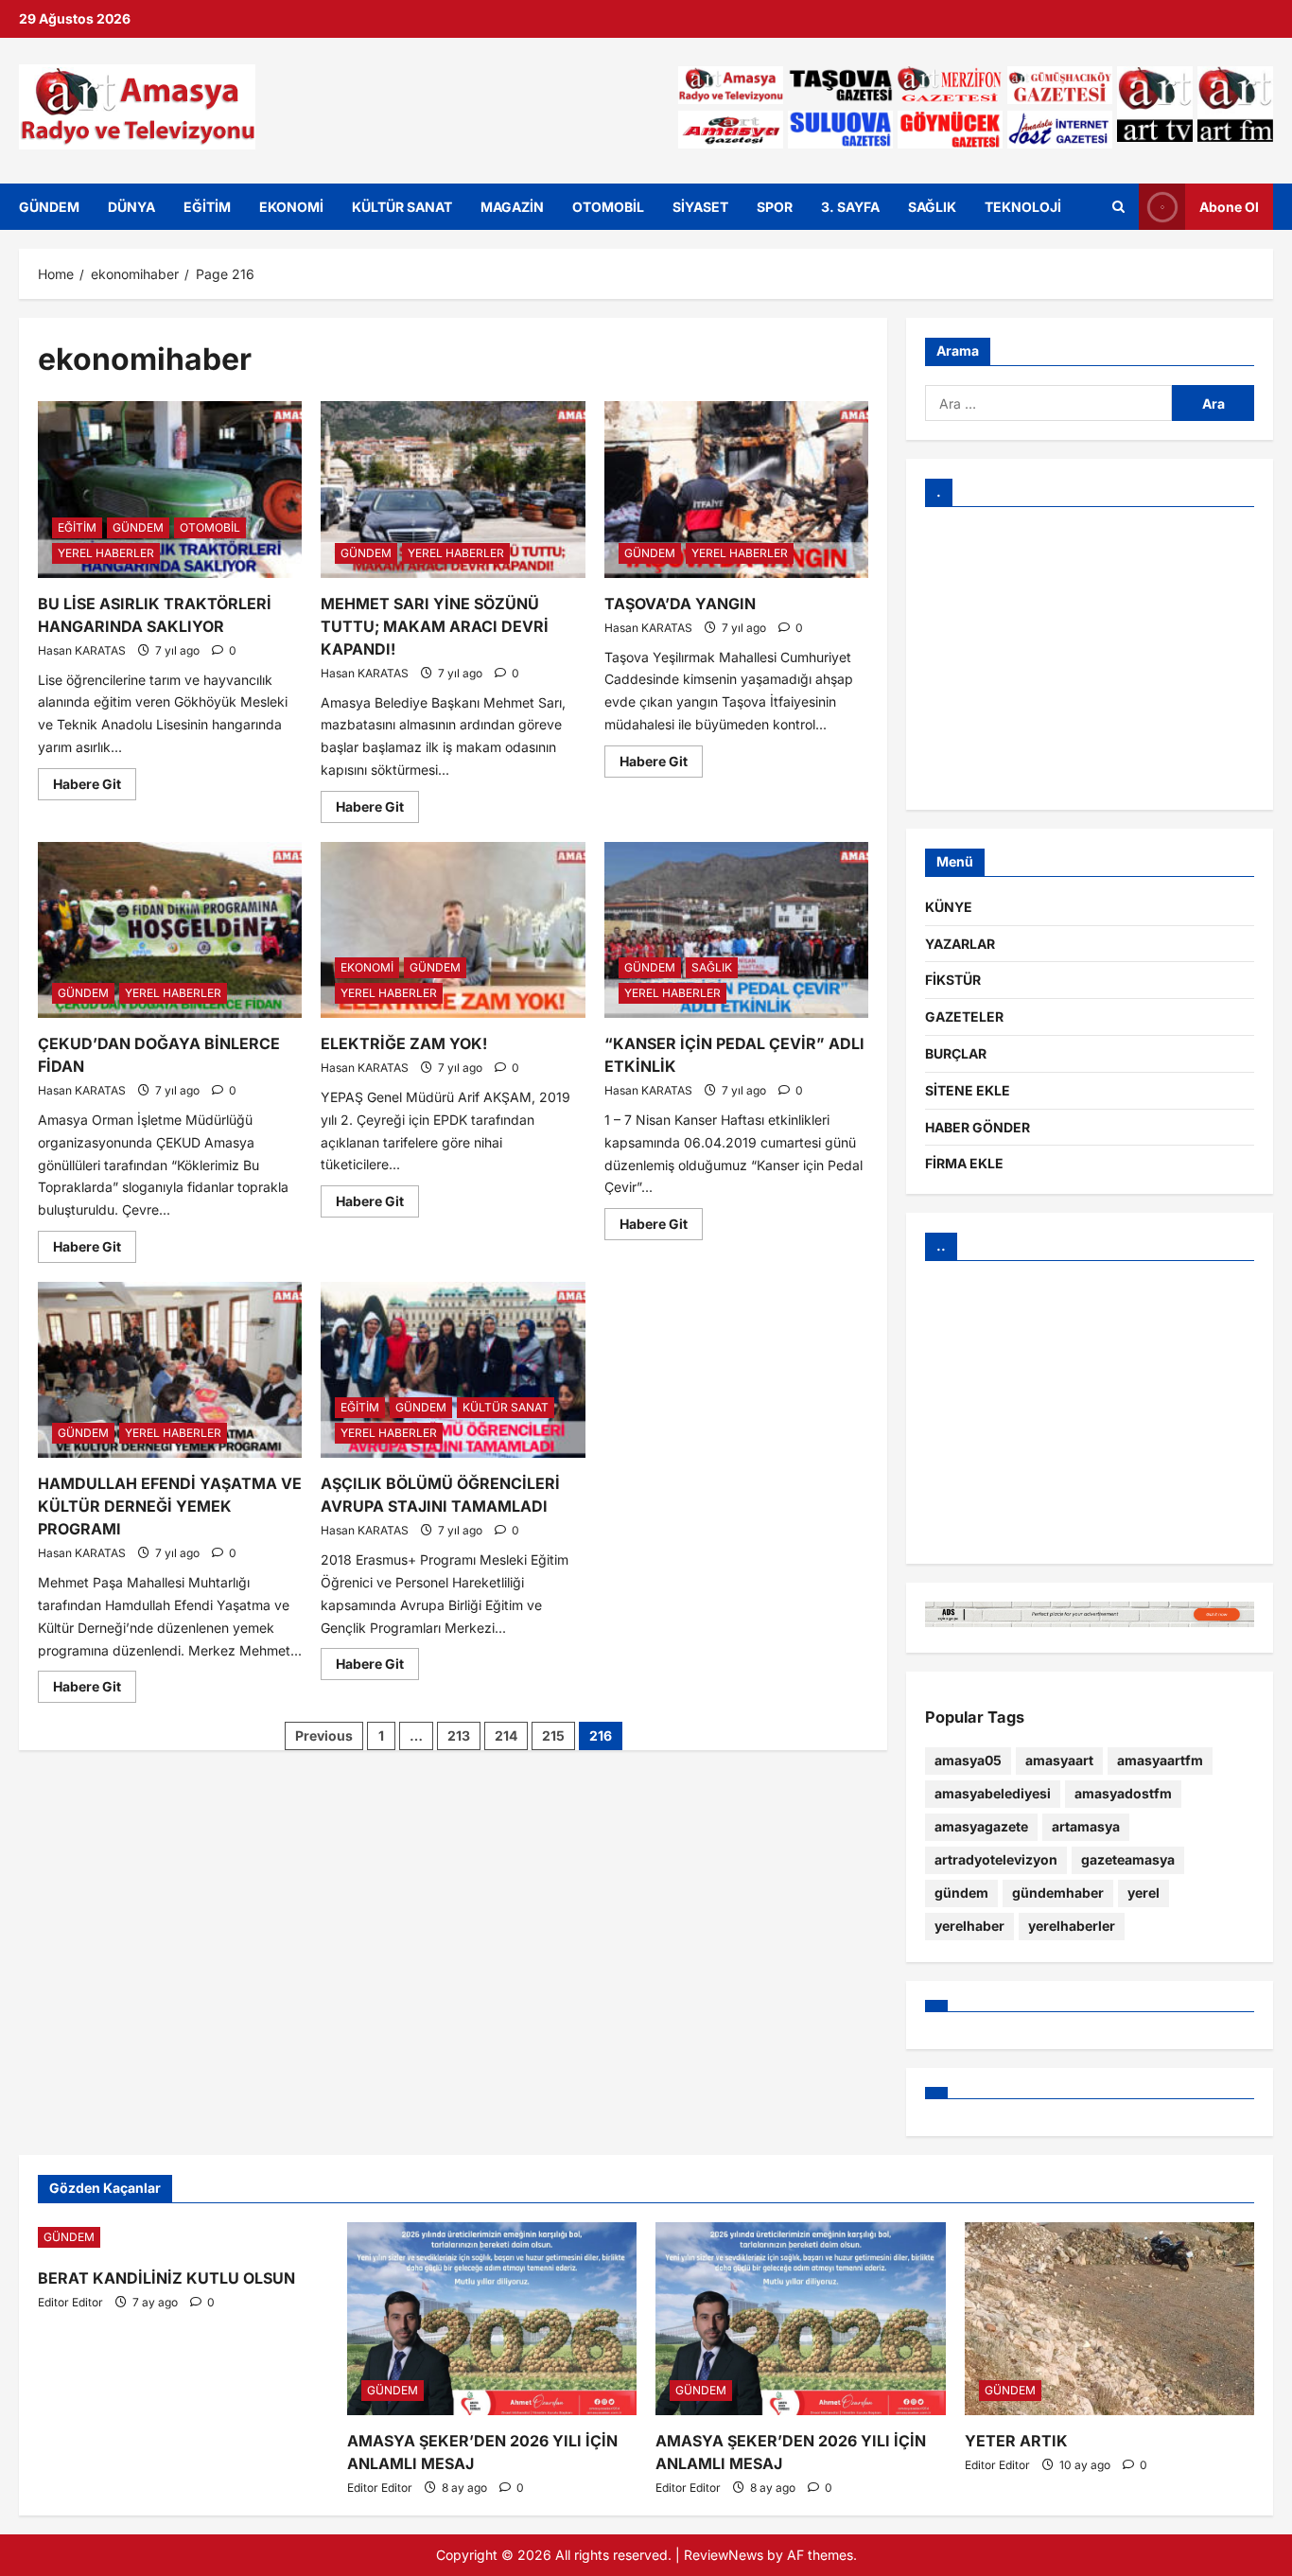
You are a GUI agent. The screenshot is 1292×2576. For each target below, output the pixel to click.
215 (553, 1735)
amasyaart (1059, 1760)
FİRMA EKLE (964, 1163)
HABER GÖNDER (978, 1127)
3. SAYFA (850, 207)
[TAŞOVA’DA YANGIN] (736, 489)
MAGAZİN (512, 207)
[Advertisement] (1090, 658)
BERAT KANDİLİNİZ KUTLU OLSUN (166, 2278)
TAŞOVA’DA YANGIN (680, 604)
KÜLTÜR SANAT (402, 207)
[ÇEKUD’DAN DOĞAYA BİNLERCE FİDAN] (170, 930)
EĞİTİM (207, 207)
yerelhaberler (1072, 1926)
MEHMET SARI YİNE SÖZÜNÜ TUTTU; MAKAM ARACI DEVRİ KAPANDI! (435, 626)
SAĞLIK (932, 207)
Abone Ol (1229, 206)
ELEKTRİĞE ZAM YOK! (404, 1043)
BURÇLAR (956, 1053)
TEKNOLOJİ (1023, 207)
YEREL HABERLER (106, 553)
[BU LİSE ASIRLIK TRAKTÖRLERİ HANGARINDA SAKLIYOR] (170, 489)
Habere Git (95, 780)
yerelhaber (969, 1926)
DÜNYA (131, 207)
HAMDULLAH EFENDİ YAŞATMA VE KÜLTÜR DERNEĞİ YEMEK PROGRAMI (170, 1506)
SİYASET (700, 207)
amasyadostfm (1123, 1793)
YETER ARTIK (1016, 2441)
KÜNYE (949, 907)
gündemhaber (1058, 1893)
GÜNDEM (49, 207)
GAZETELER (964, 1016)
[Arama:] (1048, 403)
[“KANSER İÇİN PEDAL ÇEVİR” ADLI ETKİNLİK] (736, 930)
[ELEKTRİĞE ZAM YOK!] (453, 930)
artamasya (1086, 1826)
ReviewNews (724, 2555)
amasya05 (968, 1760)
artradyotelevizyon (996, 1859)
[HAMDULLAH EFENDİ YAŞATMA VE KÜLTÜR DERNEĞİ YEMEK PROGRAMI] (170, 1370)
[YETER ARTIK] (1110, 2319)
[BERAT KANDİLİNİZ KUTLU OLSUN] (183, 2237)
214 (506, 1735)
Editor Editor (70, 2302)
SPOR (775, 207)
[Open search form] (1118, 206)
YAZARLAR (960, 944)
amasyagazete (981, 1826)
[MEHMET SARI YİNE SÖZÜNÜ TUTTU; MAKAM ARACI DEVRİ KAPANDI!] (453, 489)
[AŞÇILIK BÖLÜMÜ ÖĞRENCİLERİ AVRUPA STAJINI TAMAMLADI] (453, 1370)
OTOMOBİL (608, 207)
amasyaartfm (1160, 1760)
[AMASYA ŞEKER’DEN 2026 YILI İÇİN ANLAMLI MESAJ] (492, 2319)
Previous (324, 1735)
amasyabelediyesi (993, 1793)
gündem (961, 1893)
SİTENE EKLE (968, 1090)
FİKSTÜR (953, 980)
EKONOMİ (291, 207)
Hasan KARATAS (82, 650)
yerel (1144, 1893)
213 (459, 1735)
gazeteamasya (1128, 1859)
